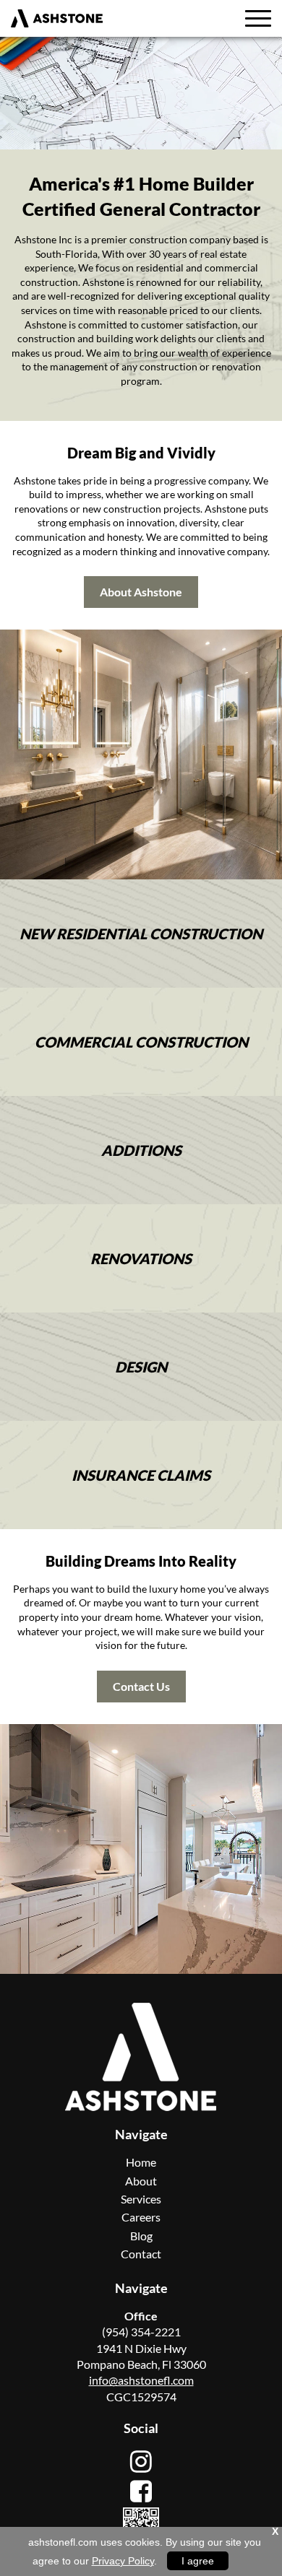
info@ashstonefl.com (141, 2380)
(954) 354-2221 (141, 2332)
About (141, 2181)
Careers (141, 2217)
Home (141, 2162)
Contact (141, 2254)
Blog (141, 2236)
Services (141, 2199)
